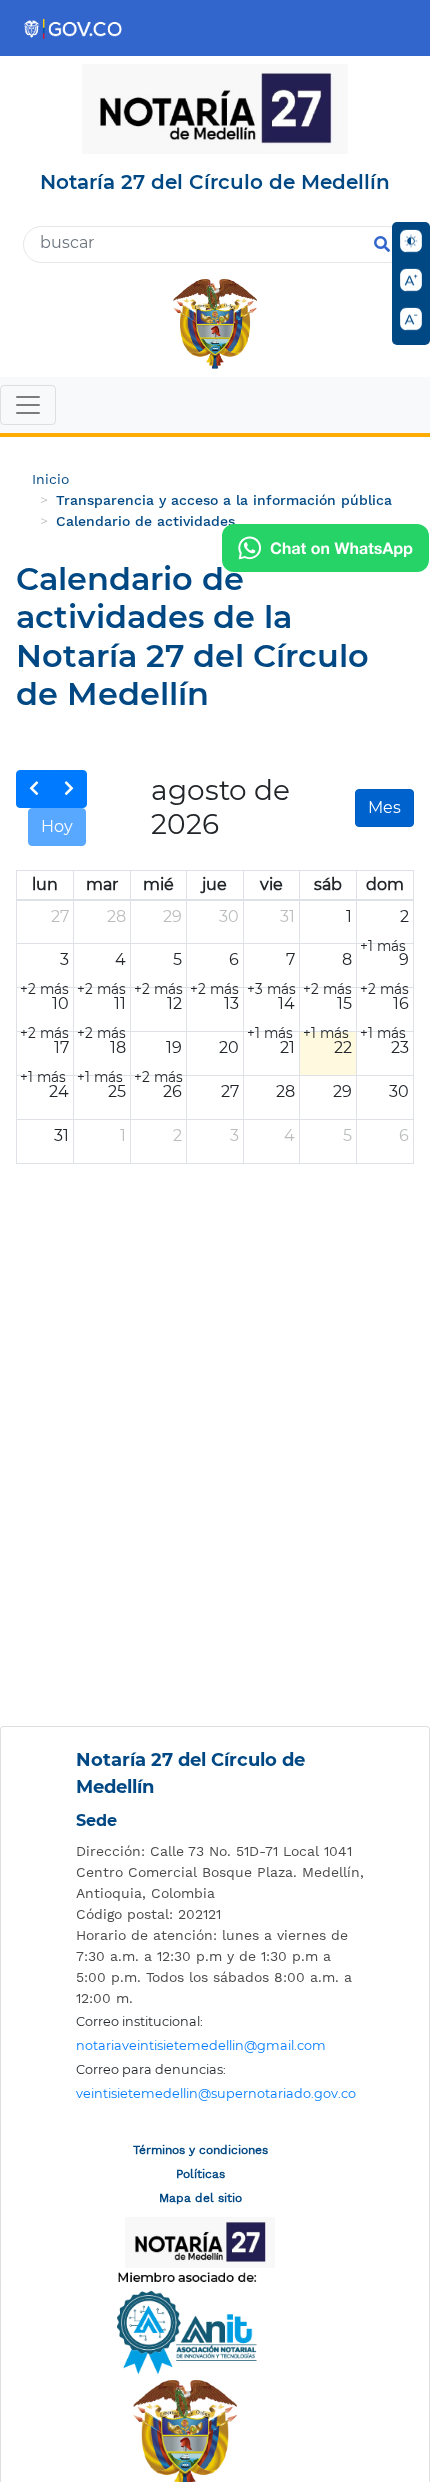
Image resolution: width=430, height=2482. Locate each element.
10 (60, 1003)
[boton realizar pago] (325, 548)
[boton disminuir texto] (411, 319)
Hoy (57, 826)
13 (231, 1003)
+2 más (44, 989)
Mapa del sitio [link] (200, 2198)
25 (117, 1091)
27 (60, 916)
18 (118, 1047)
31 (287, 916)
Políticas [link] (200, 2174)
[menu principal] (215, 407)
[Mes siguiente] (69, 789)
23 (400, 1047)
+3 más (271, 989)
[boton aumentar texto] (411, 280)
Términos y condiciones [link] (200, 2150)
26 (172, 1091)
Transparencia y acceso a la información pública (224, 500)
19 (174, 1047)
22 (343, 1047)
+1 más (383, 946)
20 (229, 1047)
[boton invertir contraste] (411, 241)
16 (401, 1003)
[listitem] (220, 1872)
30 (229, 916)
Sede (96, 1820)
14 (286, 1003)
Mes (384, 807)
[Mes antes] (34, 789)
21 (287, 1047)
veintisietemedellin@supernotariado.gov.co (216, 2093)
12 (174, 1003)
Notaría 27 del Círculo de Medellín (190, 1773)
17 (61, 1047)
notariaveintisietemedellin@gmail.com (201, 2045)
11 (120, 1003)
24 (59, 1091)
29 (172, 916)
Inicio (50, 479)
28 (116, 916)
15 (344, 1003)
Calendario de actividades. (147, 521)
